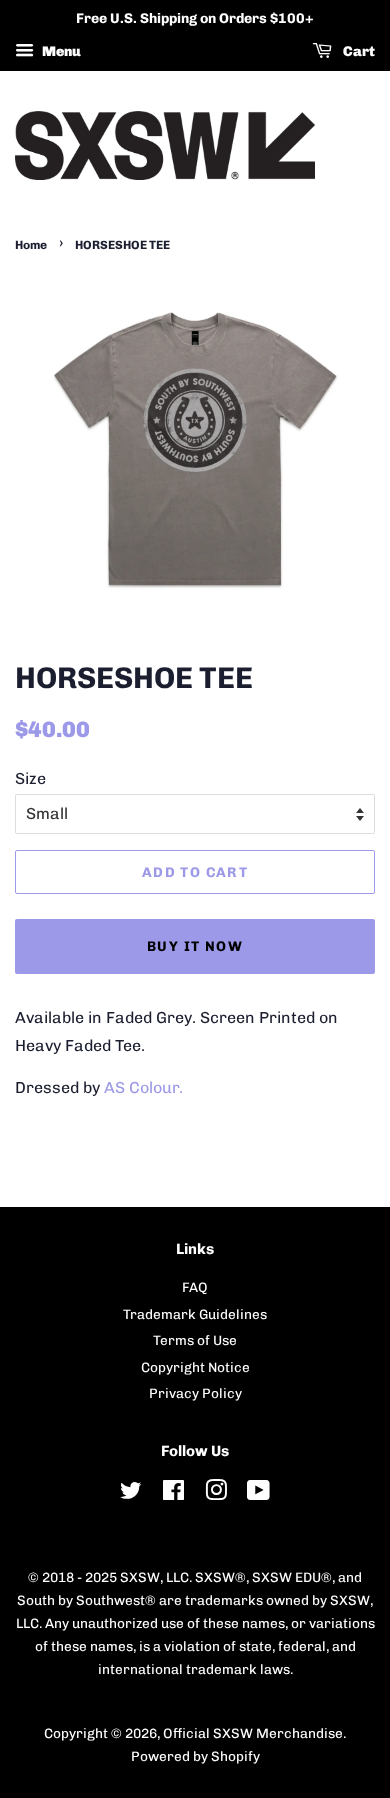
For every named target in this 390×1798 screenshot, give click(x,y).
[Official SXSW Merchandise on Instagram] (216, 1494)
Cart (357, 51)
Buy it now (195, 946)
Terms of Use (195, 1340)
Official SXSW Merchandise (253, 1733)
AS (116, 1087)
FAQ (195, 1287)
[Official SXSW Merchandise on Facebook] (173, 1494)
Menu (60, 51)
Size (30, 778)
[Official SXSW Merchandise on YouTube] (258, 1494)
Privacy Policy (195, 1393)
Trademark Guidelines (195, 1314)
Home (31, 245)
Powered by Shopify (195, 1756)
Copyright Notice (195, 1367)
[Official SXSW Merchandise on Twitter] (131, 1494)
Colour (154, 1087)
